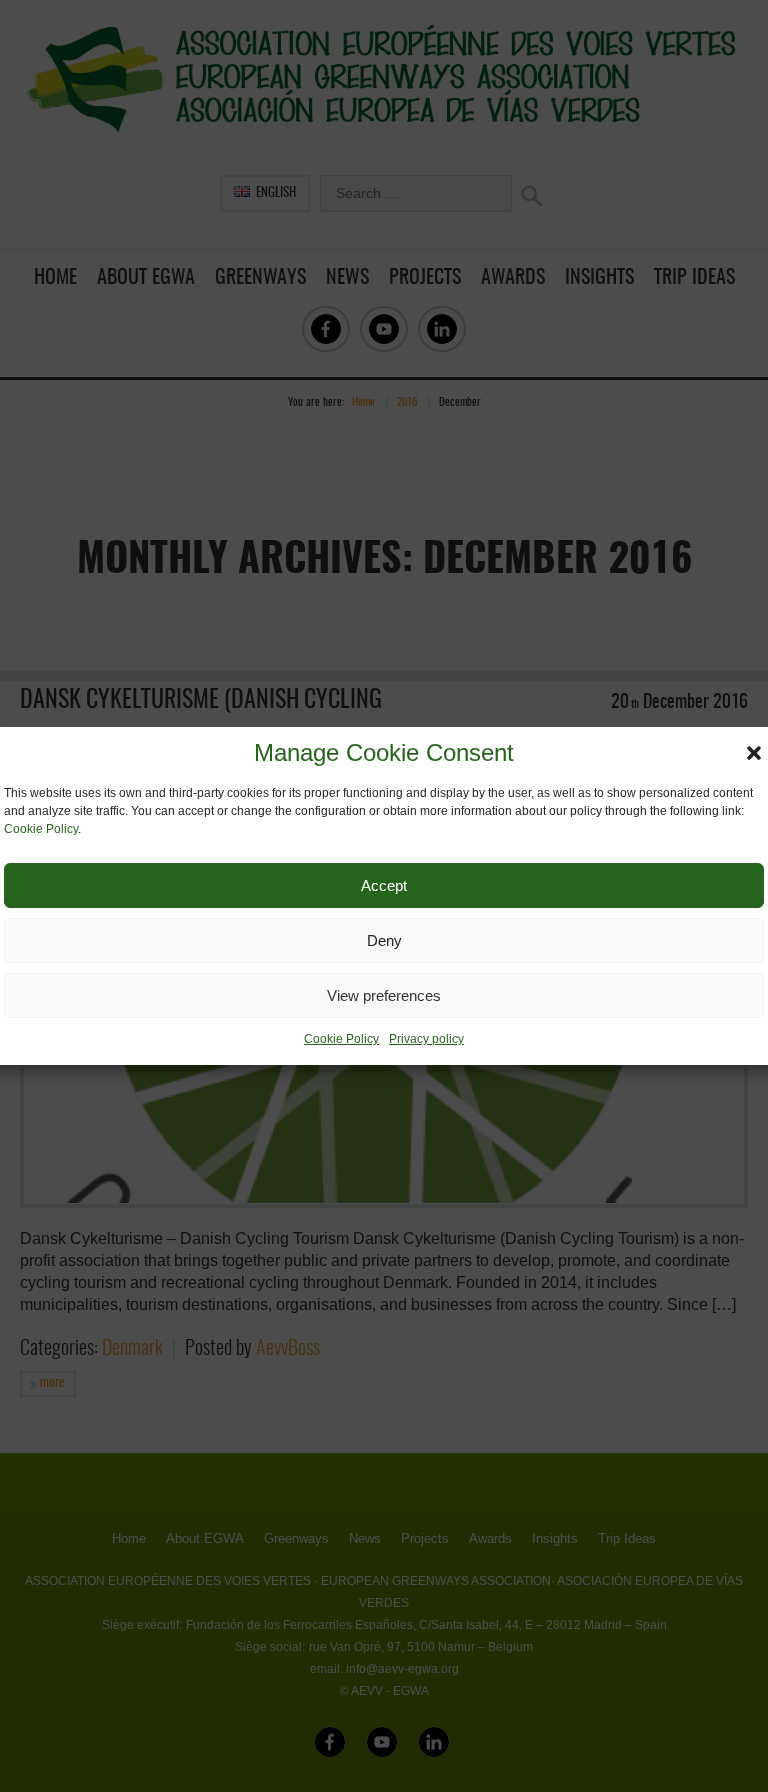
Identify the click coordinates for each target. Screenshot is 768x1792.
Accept (384, 885)
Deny (384, 940)
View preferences (384, 995)
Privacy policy (426, 1039)
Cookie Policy (41, 829)
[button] (754, 753)
